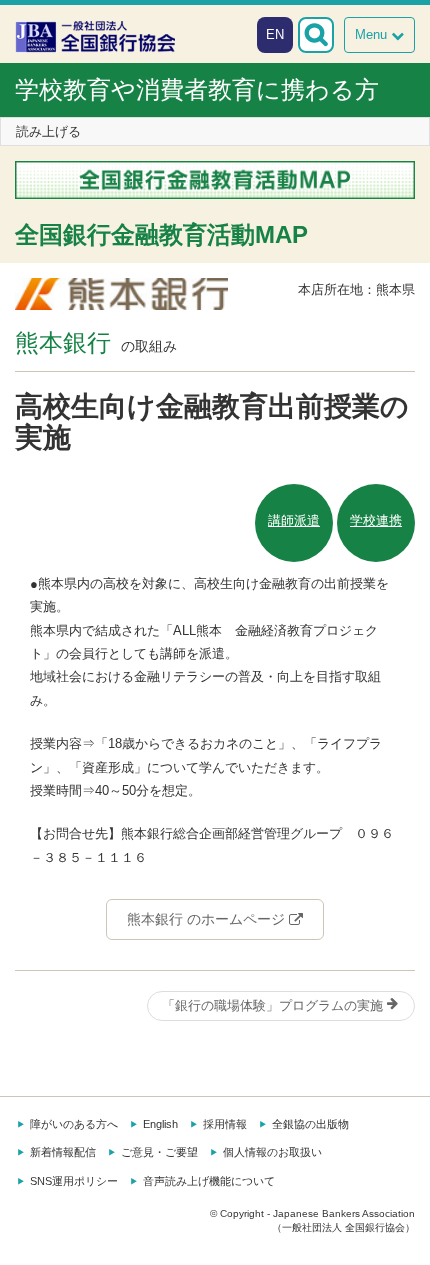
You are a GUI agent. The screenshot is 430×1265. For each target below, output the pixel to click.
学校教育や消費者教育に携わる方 (197, 89)
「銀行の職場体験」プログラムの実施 (274, 1005)
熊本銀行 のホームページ (208, 919)
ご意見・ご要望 (159, 1152)
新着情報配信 (63, 1152)
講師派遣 (294, 520)
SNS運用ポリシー (74, 1181)
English (160, 1124)
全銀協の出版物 (310, 1124)
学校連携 (376, 520)
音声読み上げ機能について (209, 1181)
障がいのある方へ (74, 1124)
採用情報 (225, 1124)
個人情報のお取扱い (272, 1152)
